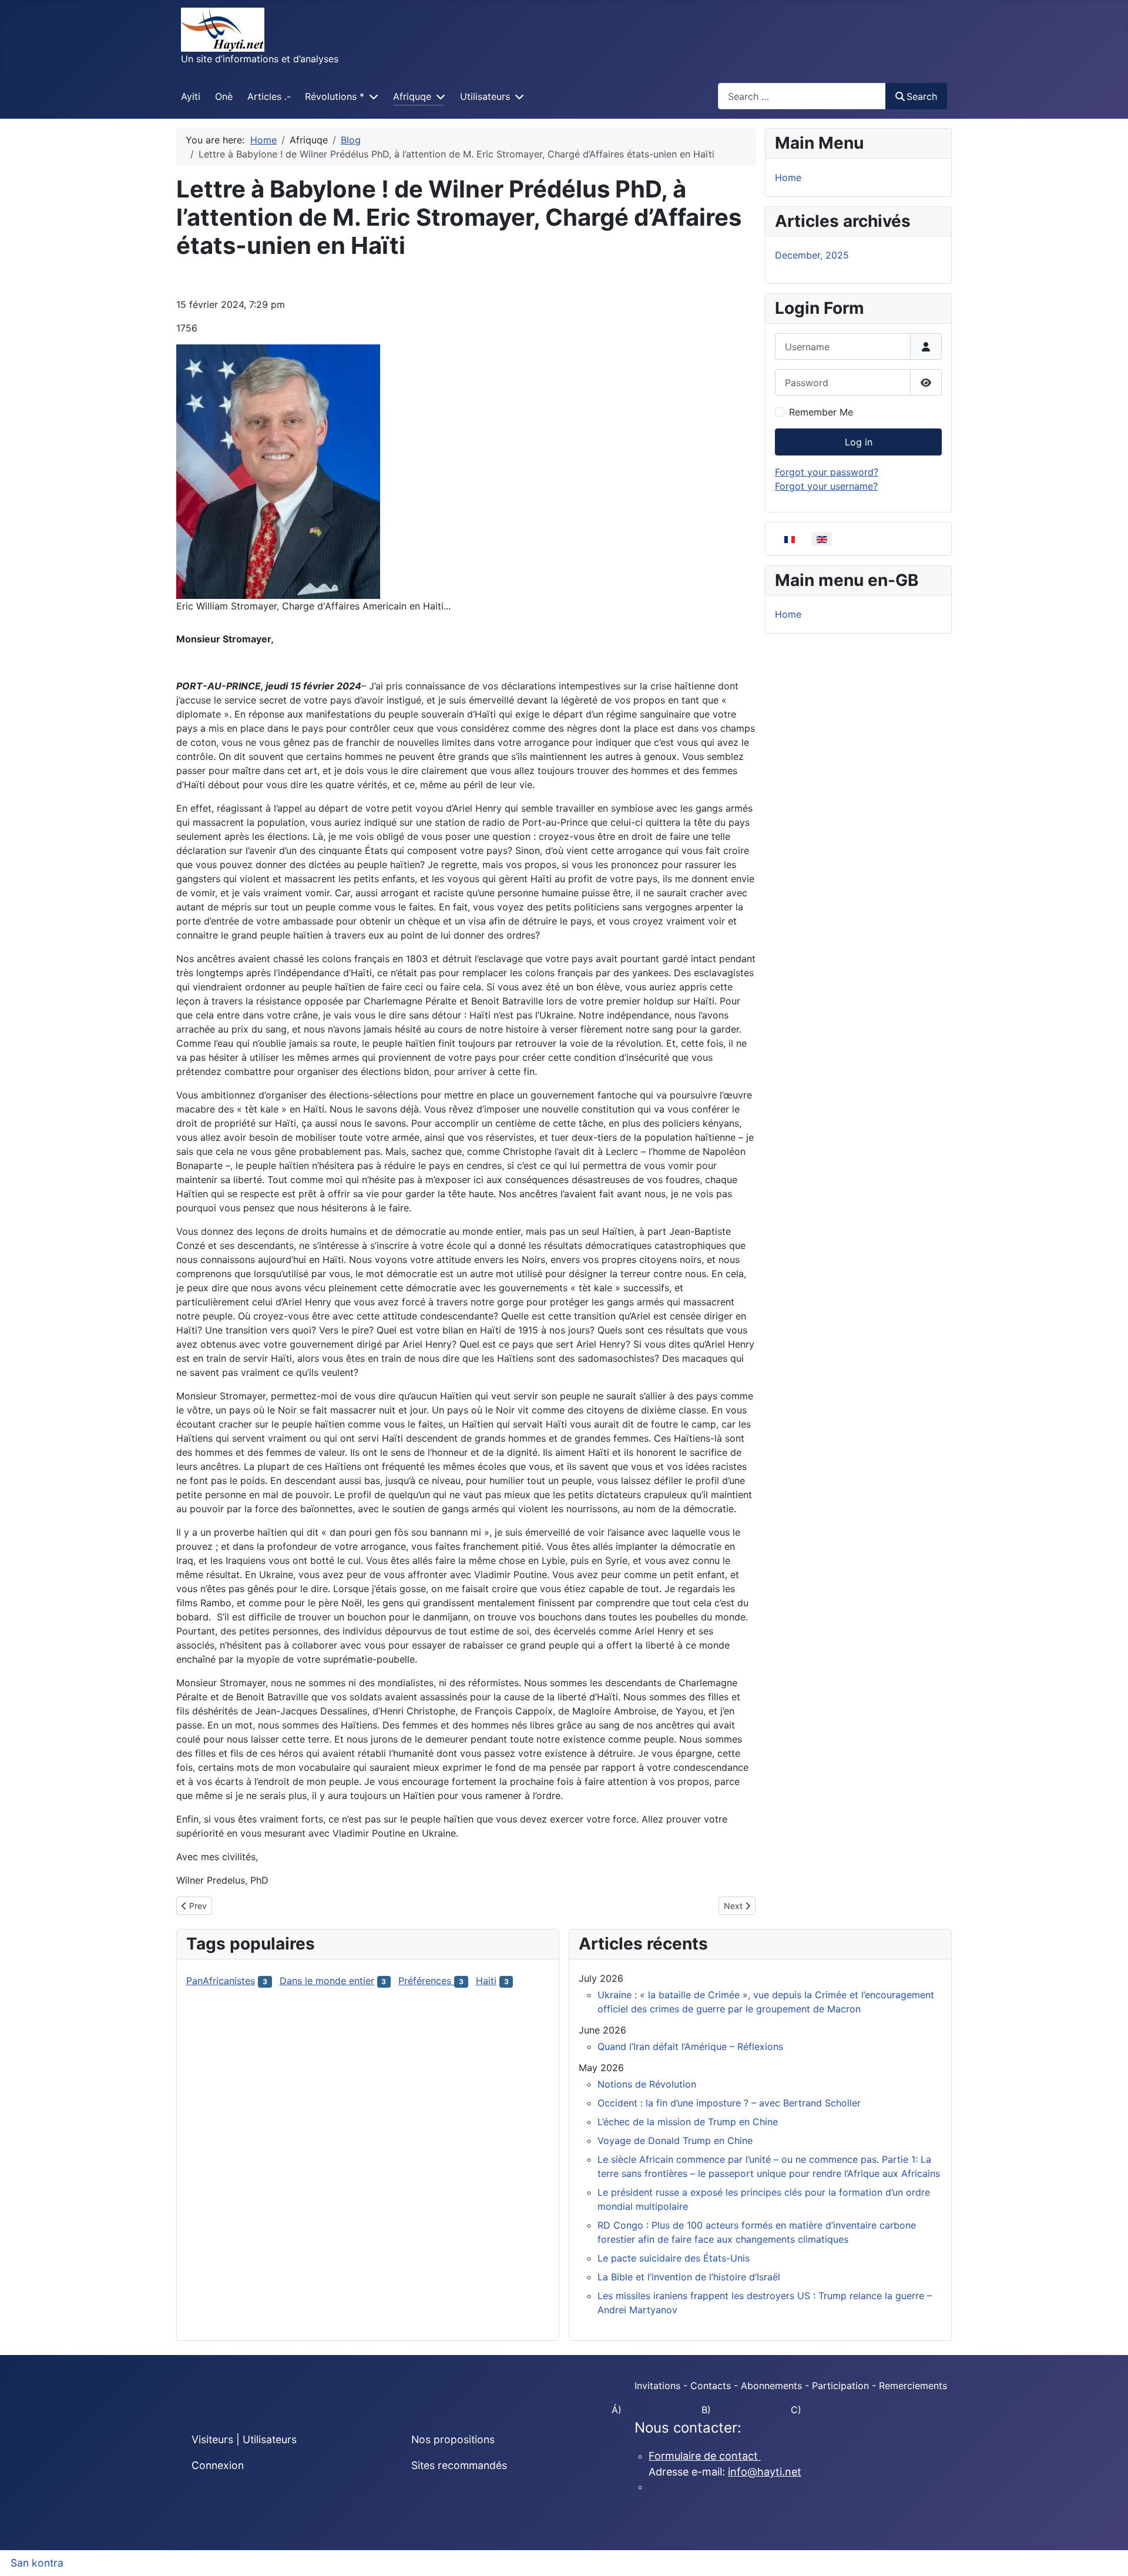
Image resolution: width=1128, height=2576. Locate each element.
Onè (224, 96)
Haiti (486, 1981)
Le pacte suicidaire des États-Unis (674, 2258)
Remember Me (821, 412)
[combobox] (802, 96)
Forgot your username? (826, 486)
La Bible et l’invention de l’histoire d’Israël (689, 2277)
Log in (859, 442)
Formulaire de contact (705, 2456)
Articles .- (269, 96)
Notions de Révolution (647, 2084)
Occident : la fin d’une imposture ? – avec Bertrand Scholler (729, 2103)
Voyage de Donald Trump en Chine (675, 2140)
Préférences (426, 1981)
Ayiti (191, 96)
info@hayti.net (765, 2472)
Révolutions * (335, 96)
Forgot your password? (827, 472)
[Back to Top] (1107, 2554)
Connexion (218, 2465)
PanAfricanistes (221, 1981)
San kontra (37, 2563)
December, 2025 (812, 255)
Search (922, 96)
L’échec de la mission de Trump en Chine (688, 2122)
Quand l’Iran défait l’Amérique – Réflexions (690, 2046)
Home (788, 177)
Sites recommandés (459, 2465)
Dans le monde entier (327, 1981)
